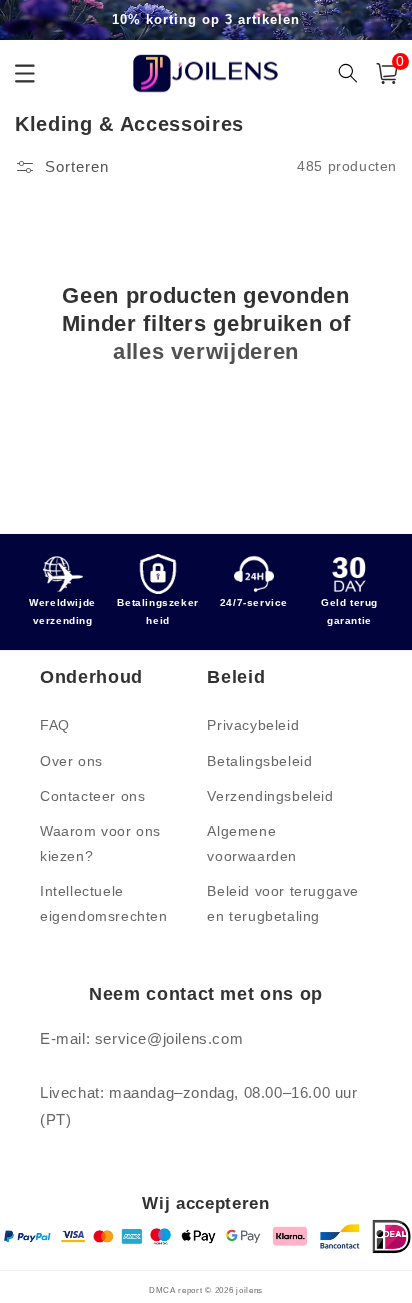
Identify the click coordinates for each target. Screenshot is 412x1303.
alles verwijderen (206, 351)
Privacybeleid (253, 725)
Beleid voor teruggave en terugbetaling (283, 903)
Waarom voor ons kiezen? (100, 843)
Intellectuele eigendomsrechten (104, 903)
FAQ (55, 725)
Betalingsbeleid (259, 761)
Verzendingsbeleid (270, 796)
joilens (249, 1290)
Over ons (71, 761)
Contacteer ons (92, 796)
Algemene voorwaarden (252, 843)
